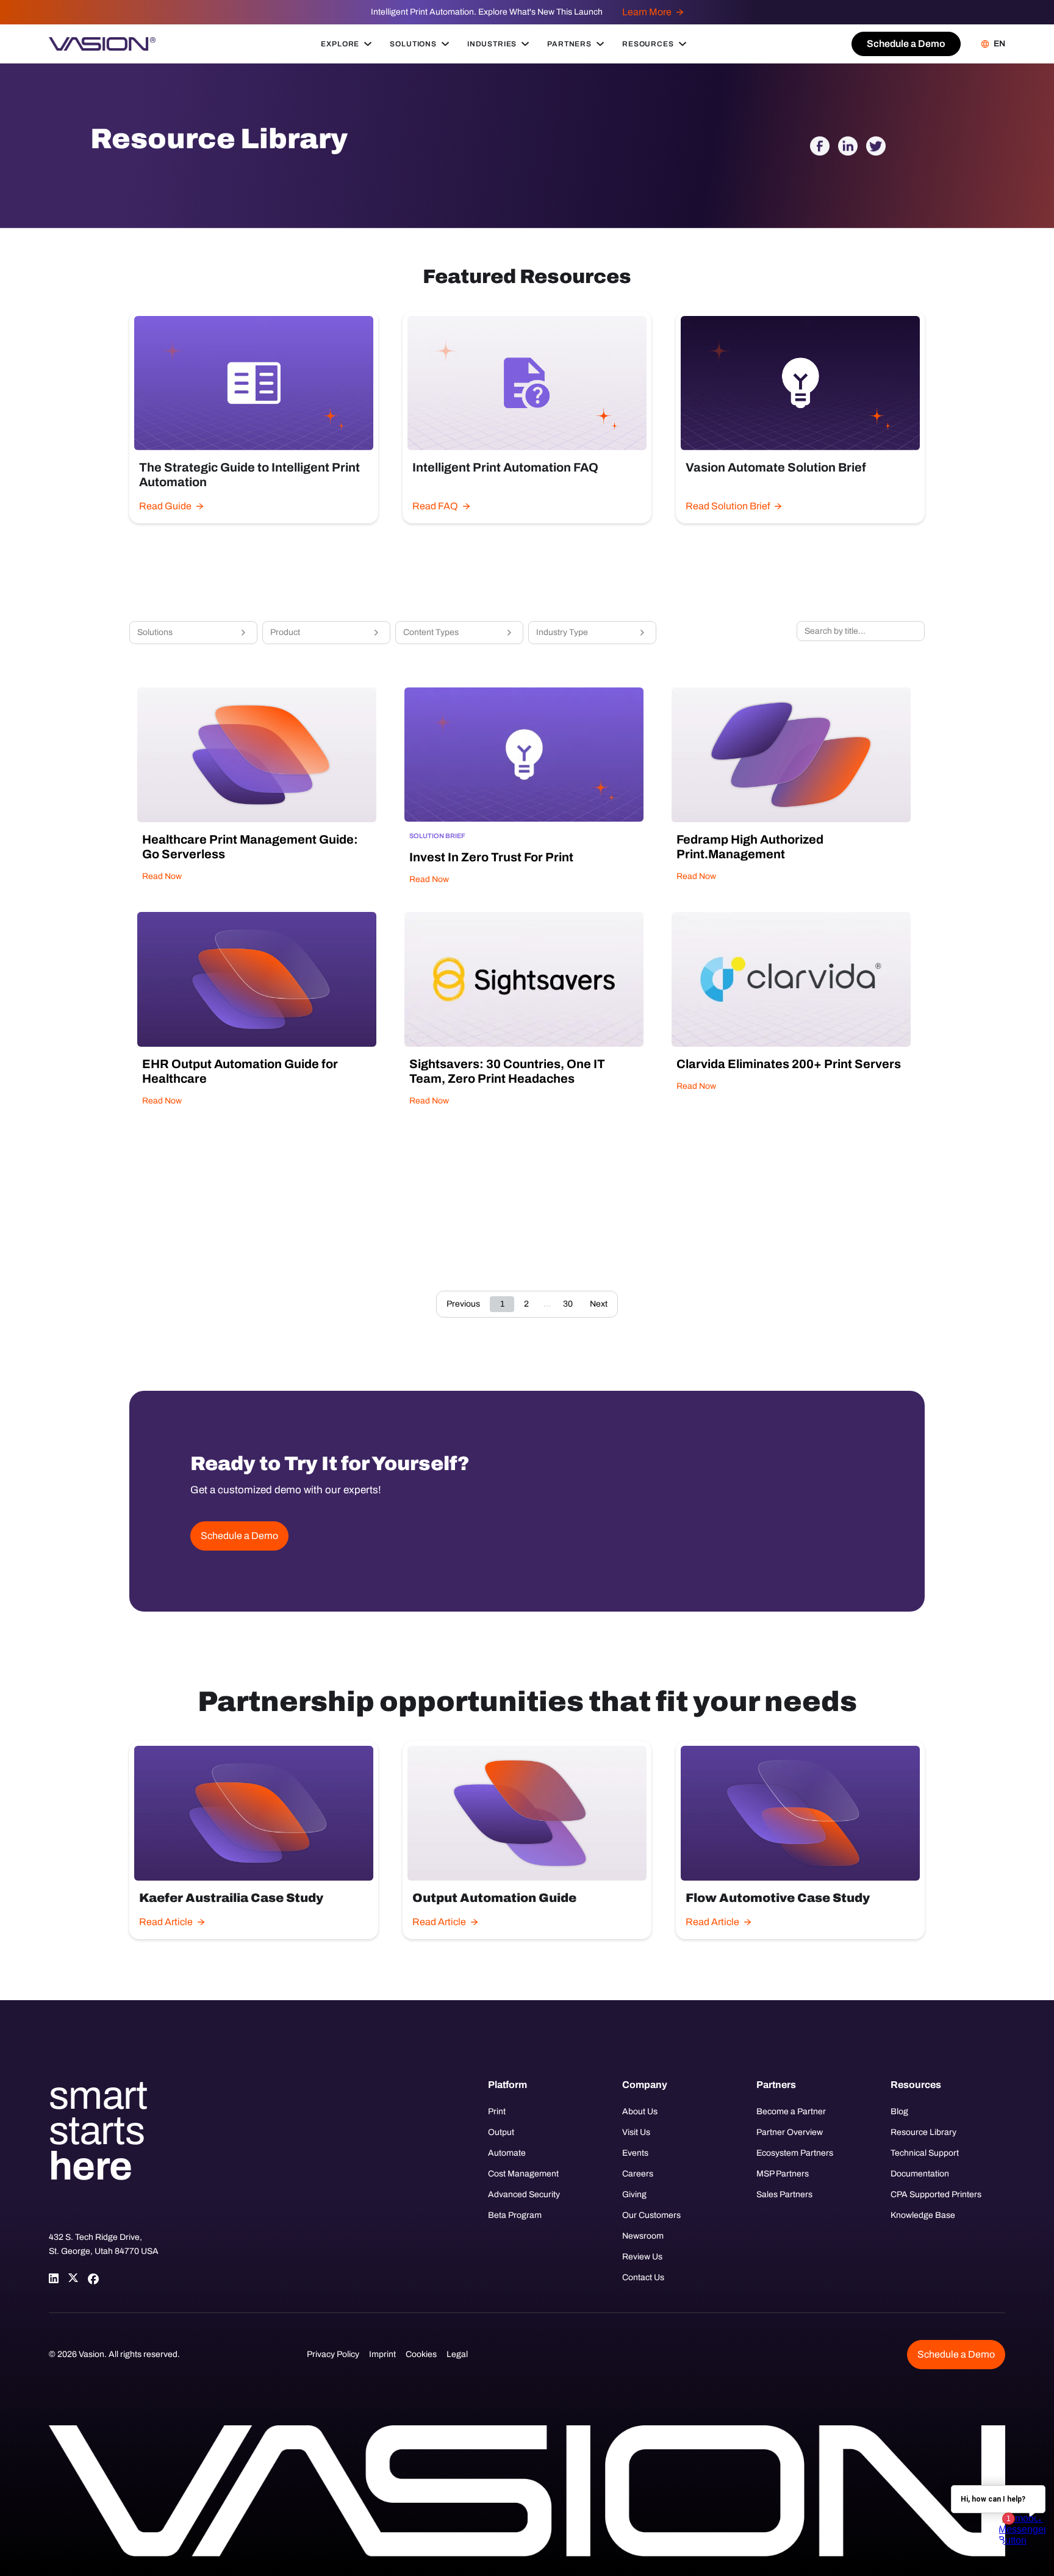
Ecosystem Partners (795, 2153)
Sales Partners (784, 2194)
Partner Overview (790, 2132)
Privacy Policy (333, 2354)
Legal (457, 2354)
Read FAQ (435, 506)
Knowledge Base (923, 2215)
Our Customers (651, 2215)
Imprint (382, 2354)
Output (501, 2132)
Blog (899, 2111)
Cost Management (523, 2174)
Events (635, 2153)
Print (497, 2111)
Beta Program (515, 2215)
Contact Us (643, 2277)
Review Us (642, 2257)
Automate (507, 2153)
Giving (634, 2194)
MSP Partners (783, 2174)
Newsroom (643, 2236)
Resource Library (923, 2132)
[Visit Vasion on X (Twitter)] (73, 2278)
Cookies (421, 2354)
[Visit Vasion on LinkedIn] (54, 2278)
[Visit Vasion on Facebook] (93, 2278)
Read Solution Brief (728, 506)
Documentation (920, 2174)
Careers (638, 2174)
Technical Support (925, 2153)
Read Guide (165, 506)
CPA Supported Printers (936, 2194)
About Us (640, 2111)
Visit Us (636, 2132)
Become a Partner (791, 2111)
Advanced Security (524, 2194)
